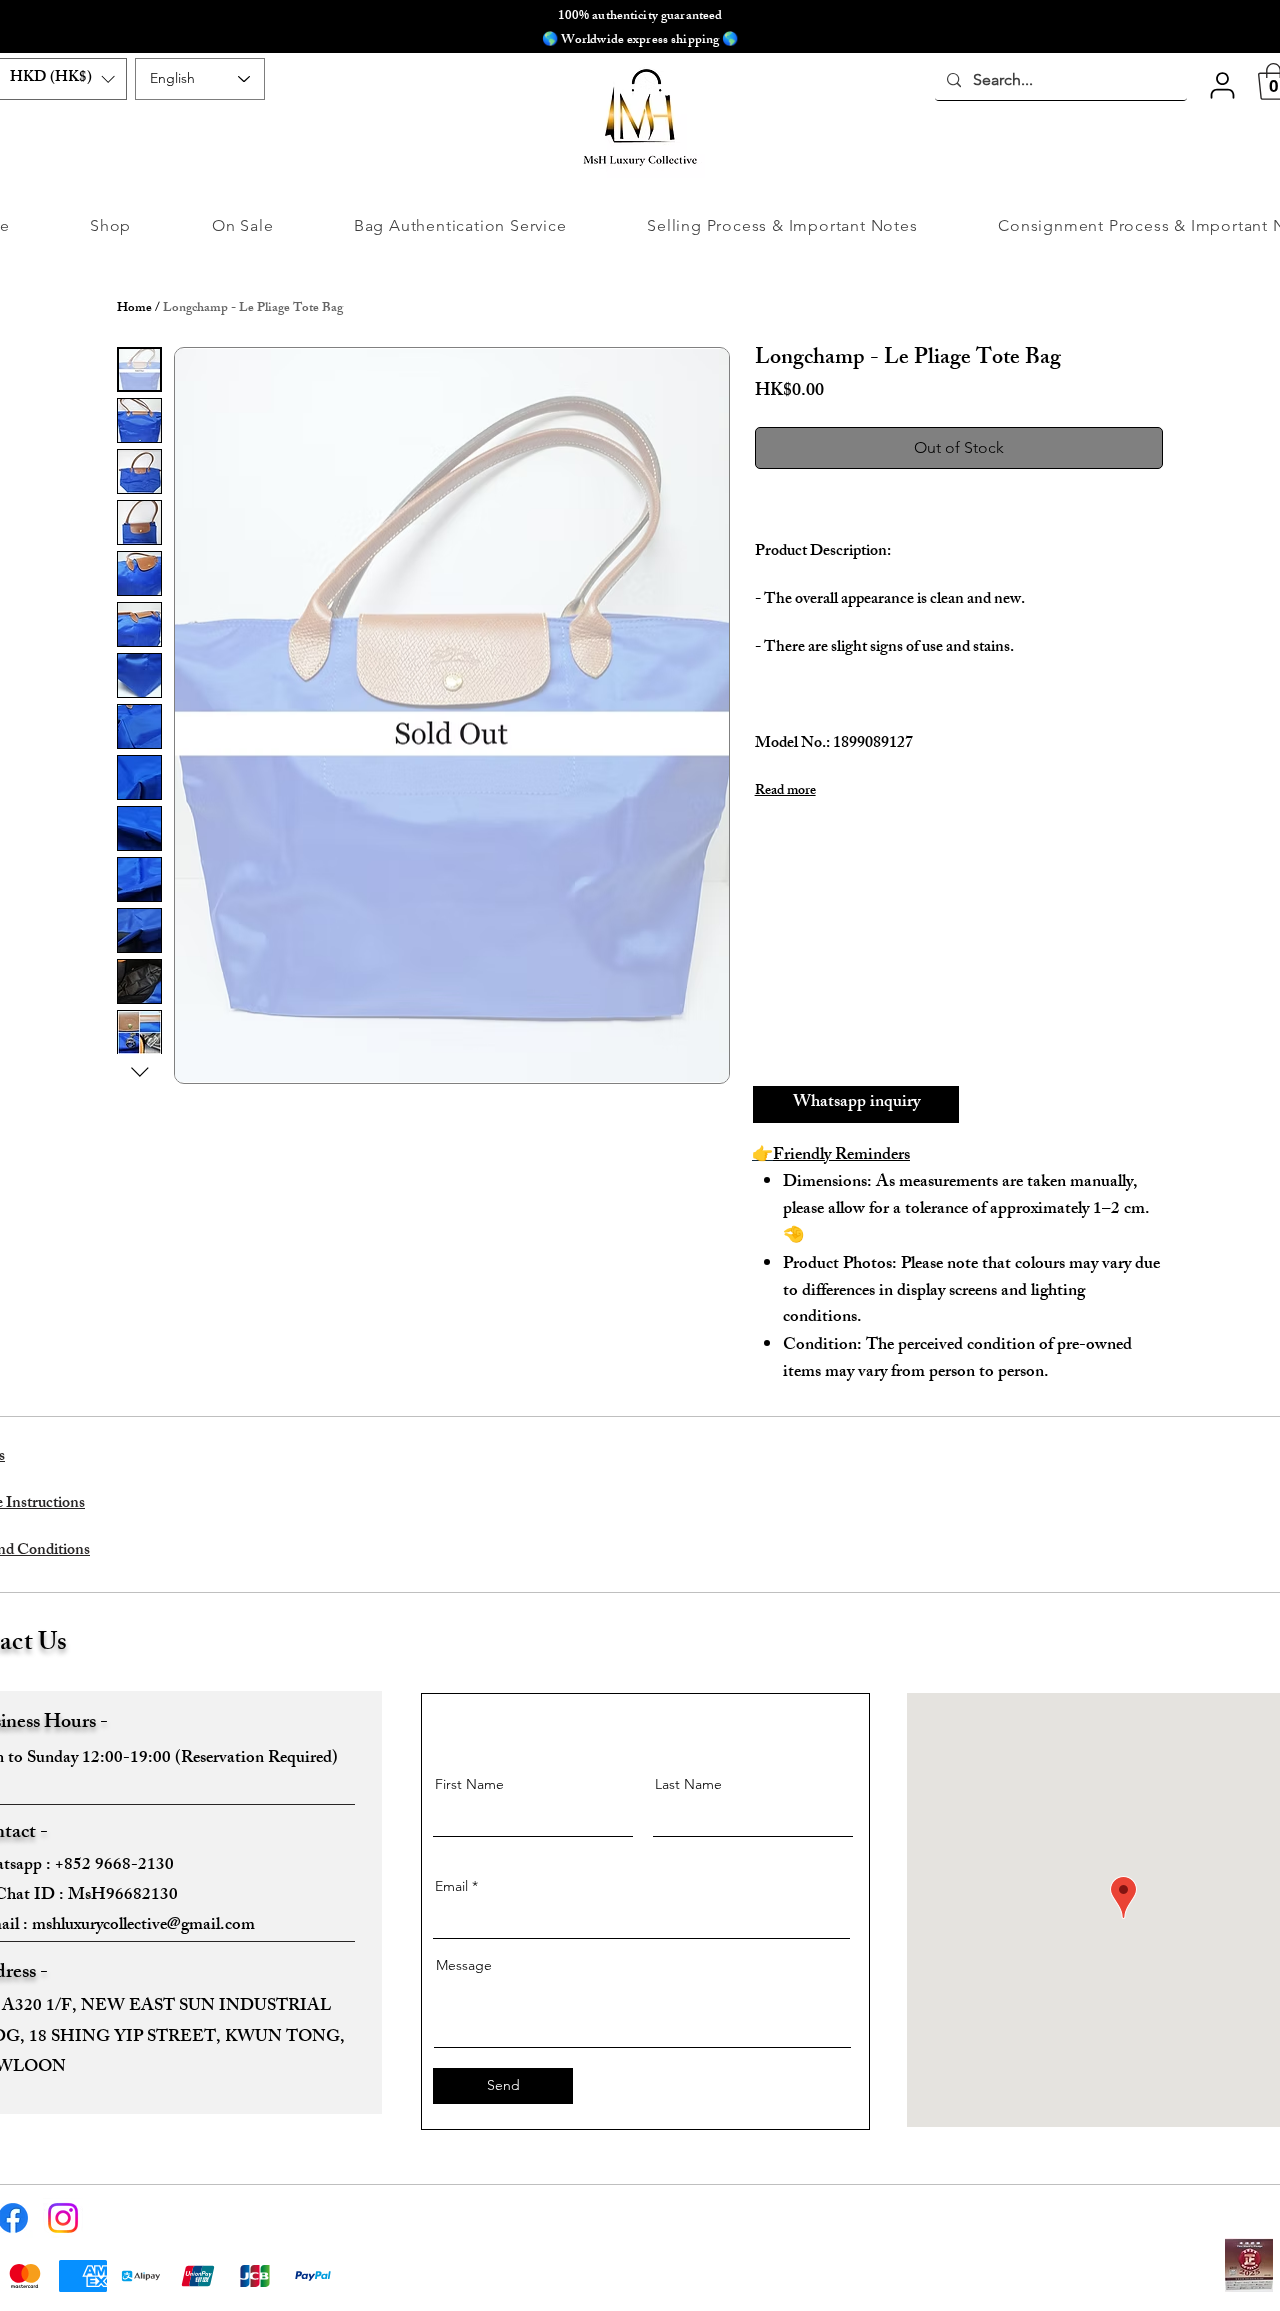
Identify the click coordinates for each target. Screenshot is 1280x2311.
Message (464, 1965)
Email (451, 1886)
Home (134, 309)
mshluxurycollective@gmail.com (143, 1926)
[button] (1222, 85)
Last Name (688, 1784)
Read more (785, 792)
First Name (469, 1784)
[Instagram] (63, 2218)
